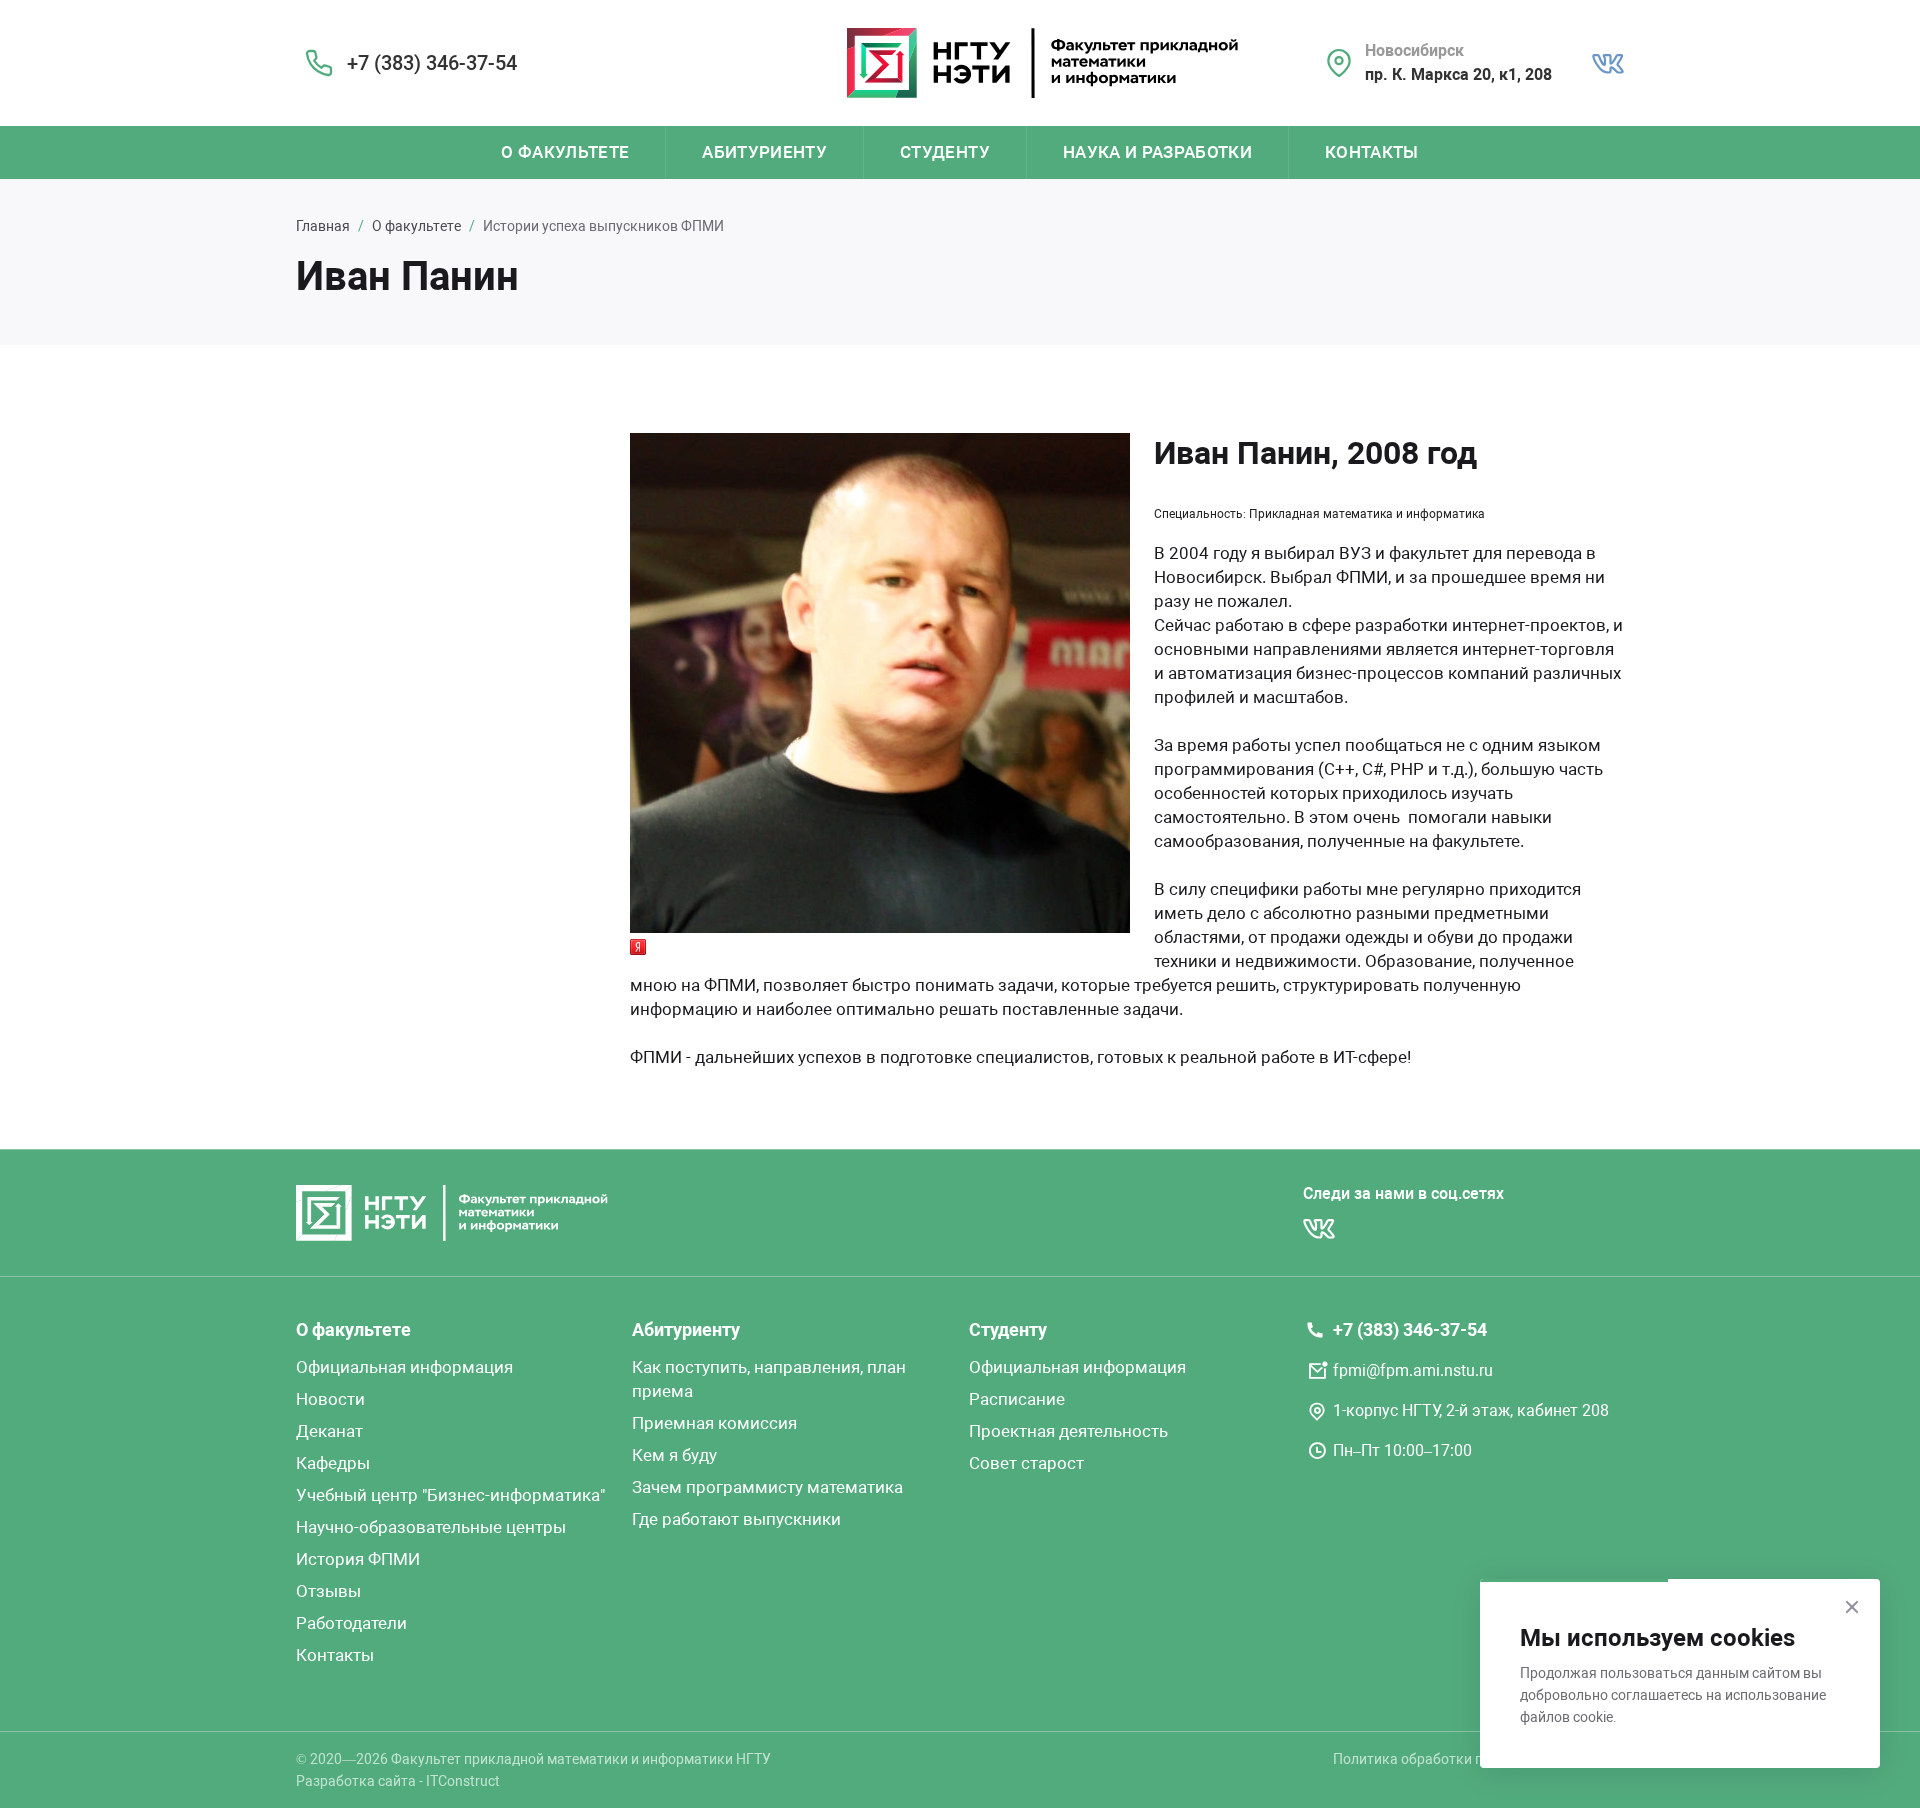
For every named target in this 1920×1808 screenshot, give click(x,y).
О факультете (565, 152)
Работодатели (351, 1623)
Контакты (1372, 152)
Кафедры (333, 1463)
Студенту (945, 152)
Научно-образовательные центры (431, 1527)
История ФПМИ (358, 1559)
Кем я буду (674, 1455)
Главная (323, 226)
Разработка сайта (356, 1781)
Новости (330, 1399)
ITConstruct (463, 1781)
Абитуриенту (764, 152)
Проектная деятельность (1068, 1431)
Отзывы (328, 1591)
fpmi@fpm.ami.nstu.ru (1413, 1370)
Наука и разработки (1157, 152)
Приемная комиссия (714, 1423)
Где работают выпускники (736, 1519)
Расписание (1017, 1399)
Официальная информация (404, 1367)
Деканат (329, 1431)
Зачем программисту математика (767, 1487)
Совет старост (1026, 1463)
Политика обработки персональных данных (1478, 1759)
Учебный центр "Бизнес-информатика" (450, 1495)
